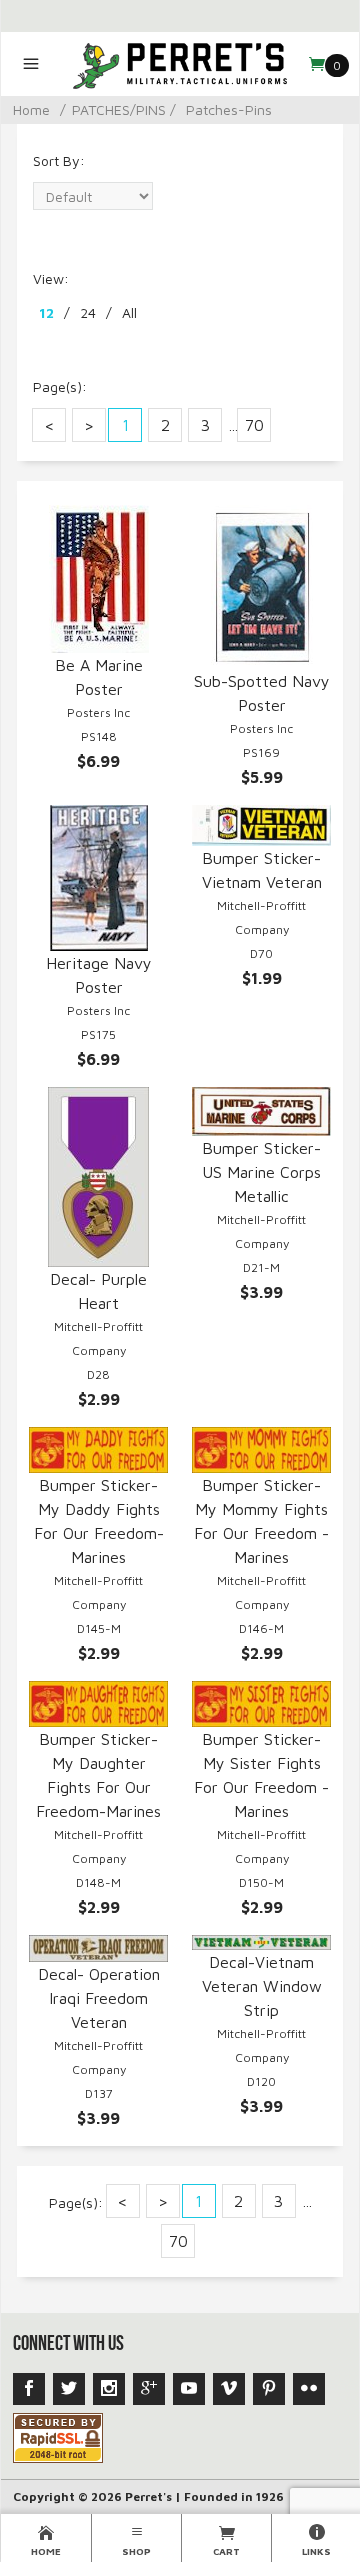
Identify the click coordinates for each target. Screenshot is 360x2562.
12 (46, 312)
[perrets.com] (180, 64)
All (129, 312)
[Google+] (149, 2389)
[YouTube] (189, 2389)
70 (254, 425)
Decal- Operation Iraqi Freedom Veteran (99, 1998)
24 (88, 312)
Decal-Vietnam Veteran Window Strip (262, 1986)
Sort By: (59, 160)
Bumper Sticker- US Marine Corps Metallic (261, 1172)
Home (31, 109)
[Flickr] (309, 2389)
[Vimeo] (229, 2389)
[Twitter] (69, 2389)
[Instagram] (109, 2389)
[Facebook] (29, 2389)
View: (51, 278)
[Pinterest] (269, 2389)
